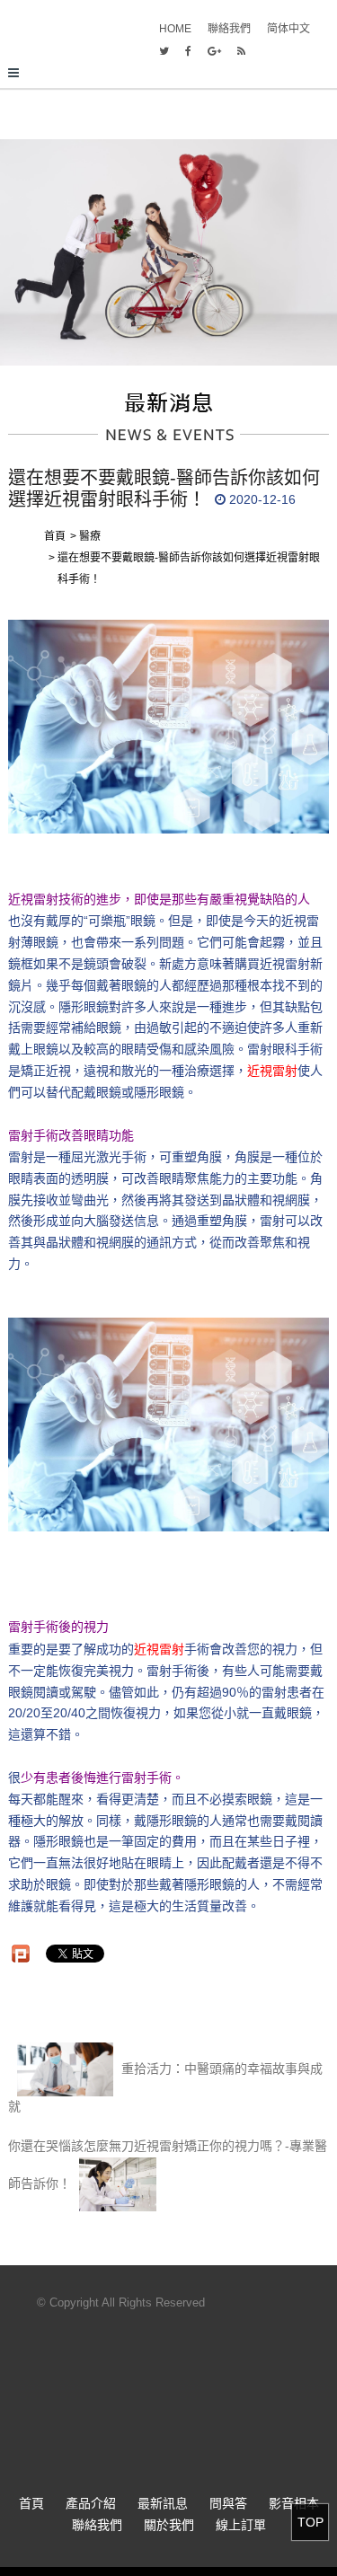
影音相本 (294, 2503)
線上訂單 (241, 2525)
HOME (175, 29)
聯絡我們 (229, 29)
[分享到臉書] (188, 51)
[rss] (241, 51)
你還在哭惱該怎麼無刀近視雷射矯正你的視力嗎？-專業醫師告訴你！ (168, 2165)
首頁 (31, 2503)
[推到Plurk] (21, 1954)
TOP (310, 2522)
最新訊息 (163, 2503)
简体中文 (288, 29)
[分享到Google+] (214, 51)
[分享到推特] (164, 51)
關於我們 (169, 2525)
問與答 (228, 2503)
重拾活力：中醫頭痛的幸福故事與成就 (165, 2087)
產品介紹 (91, 2503)
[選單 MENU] (168, 74)
